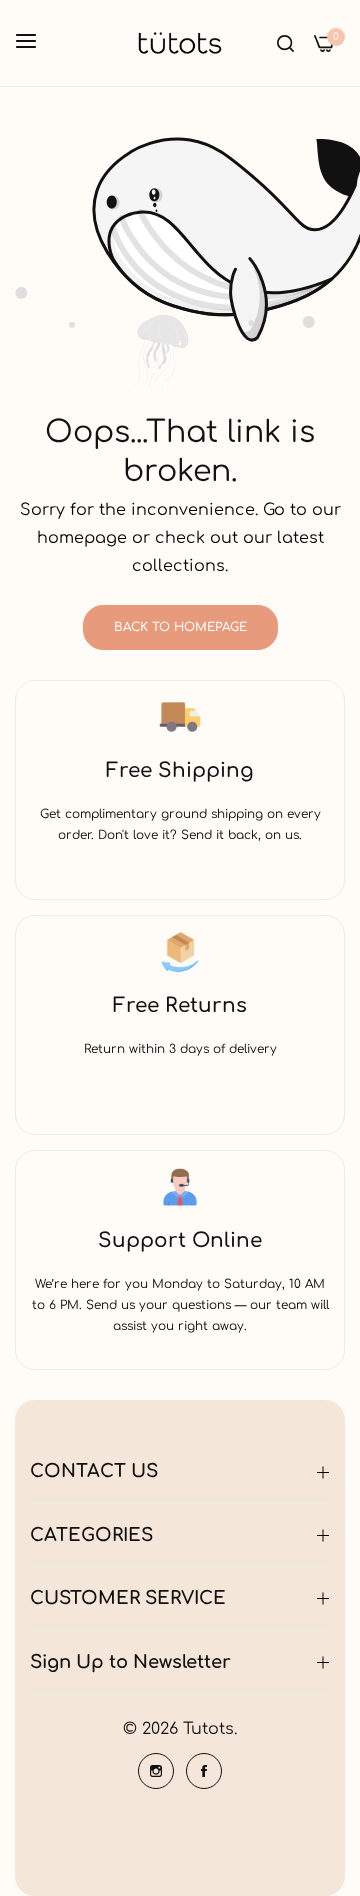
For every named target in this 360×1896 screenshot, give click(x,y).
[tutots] (180, 43)
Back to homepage (180, 627)
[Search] (285, 43)
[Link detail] (156, 1771)
